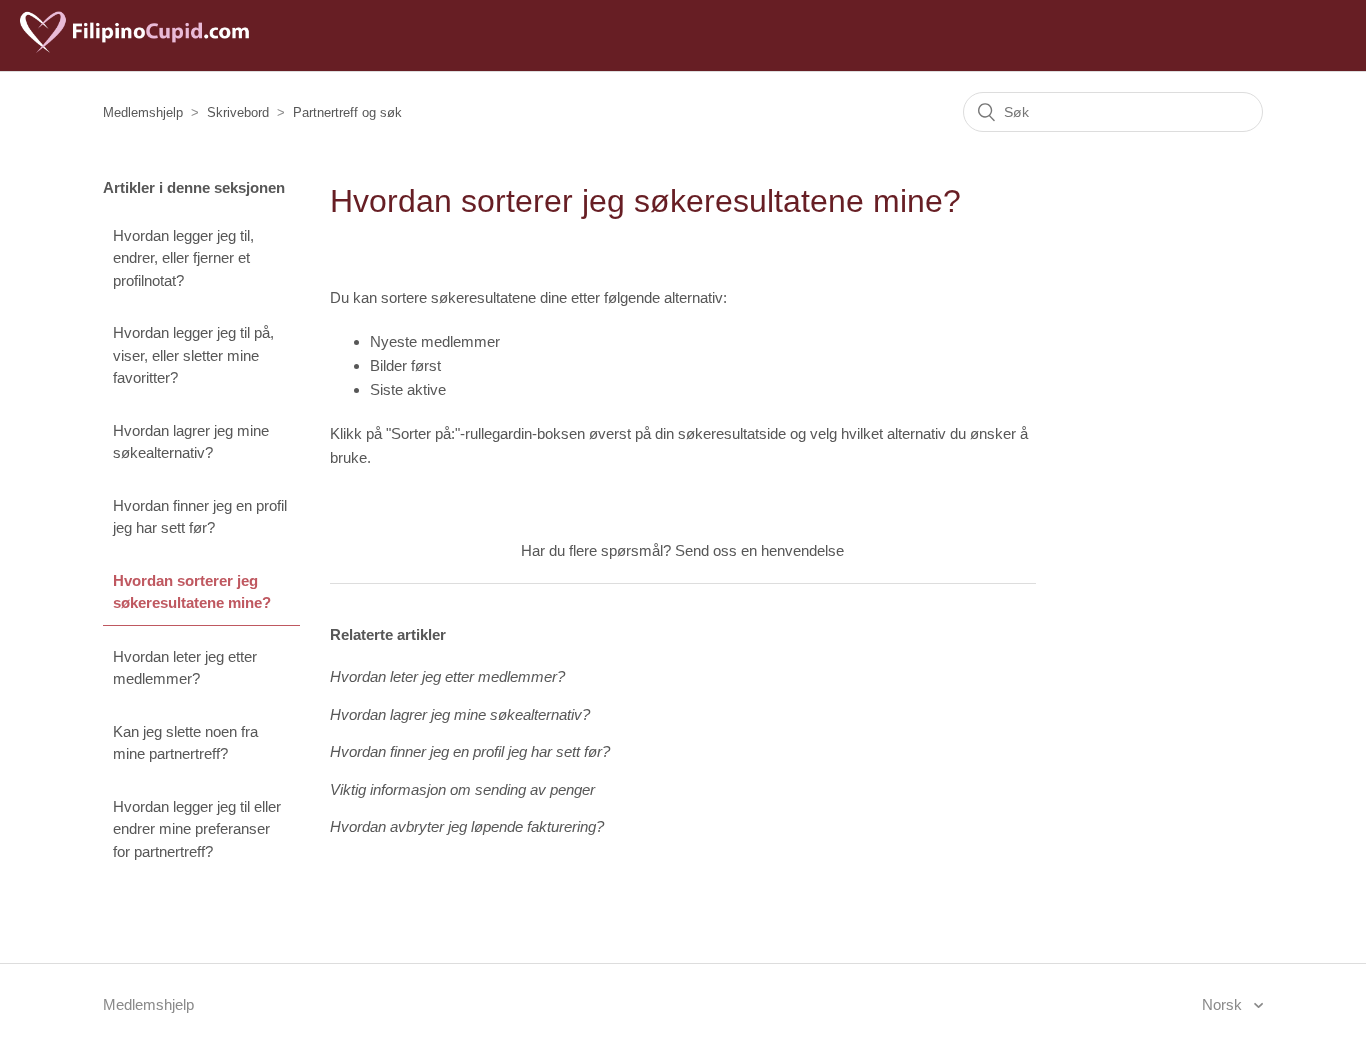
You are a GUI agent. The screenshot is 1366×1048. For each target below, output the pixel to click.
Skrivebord (238, 112)
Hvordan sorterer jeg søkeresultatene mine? (192, 592)
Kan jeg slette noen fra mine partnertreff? (185, 743)
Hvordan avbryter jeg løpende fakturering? (467, 826)
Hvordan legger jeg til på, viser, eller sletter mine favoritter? (193, 355)
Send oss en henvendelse (759, 550)
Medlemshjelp (143, 112)
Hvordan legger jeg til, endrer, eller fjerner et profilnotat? (183, 258)
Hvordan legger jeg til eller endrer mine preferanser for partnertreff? (197, 829)
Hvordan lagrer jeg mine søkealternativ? (191, 442)
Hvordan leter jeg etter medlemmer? (185, 668)
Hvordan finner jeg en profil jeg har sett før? (200, 517)
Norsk (1224, 1004)
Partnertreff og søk (347, 112)
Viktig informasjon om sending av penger (462, 789)
